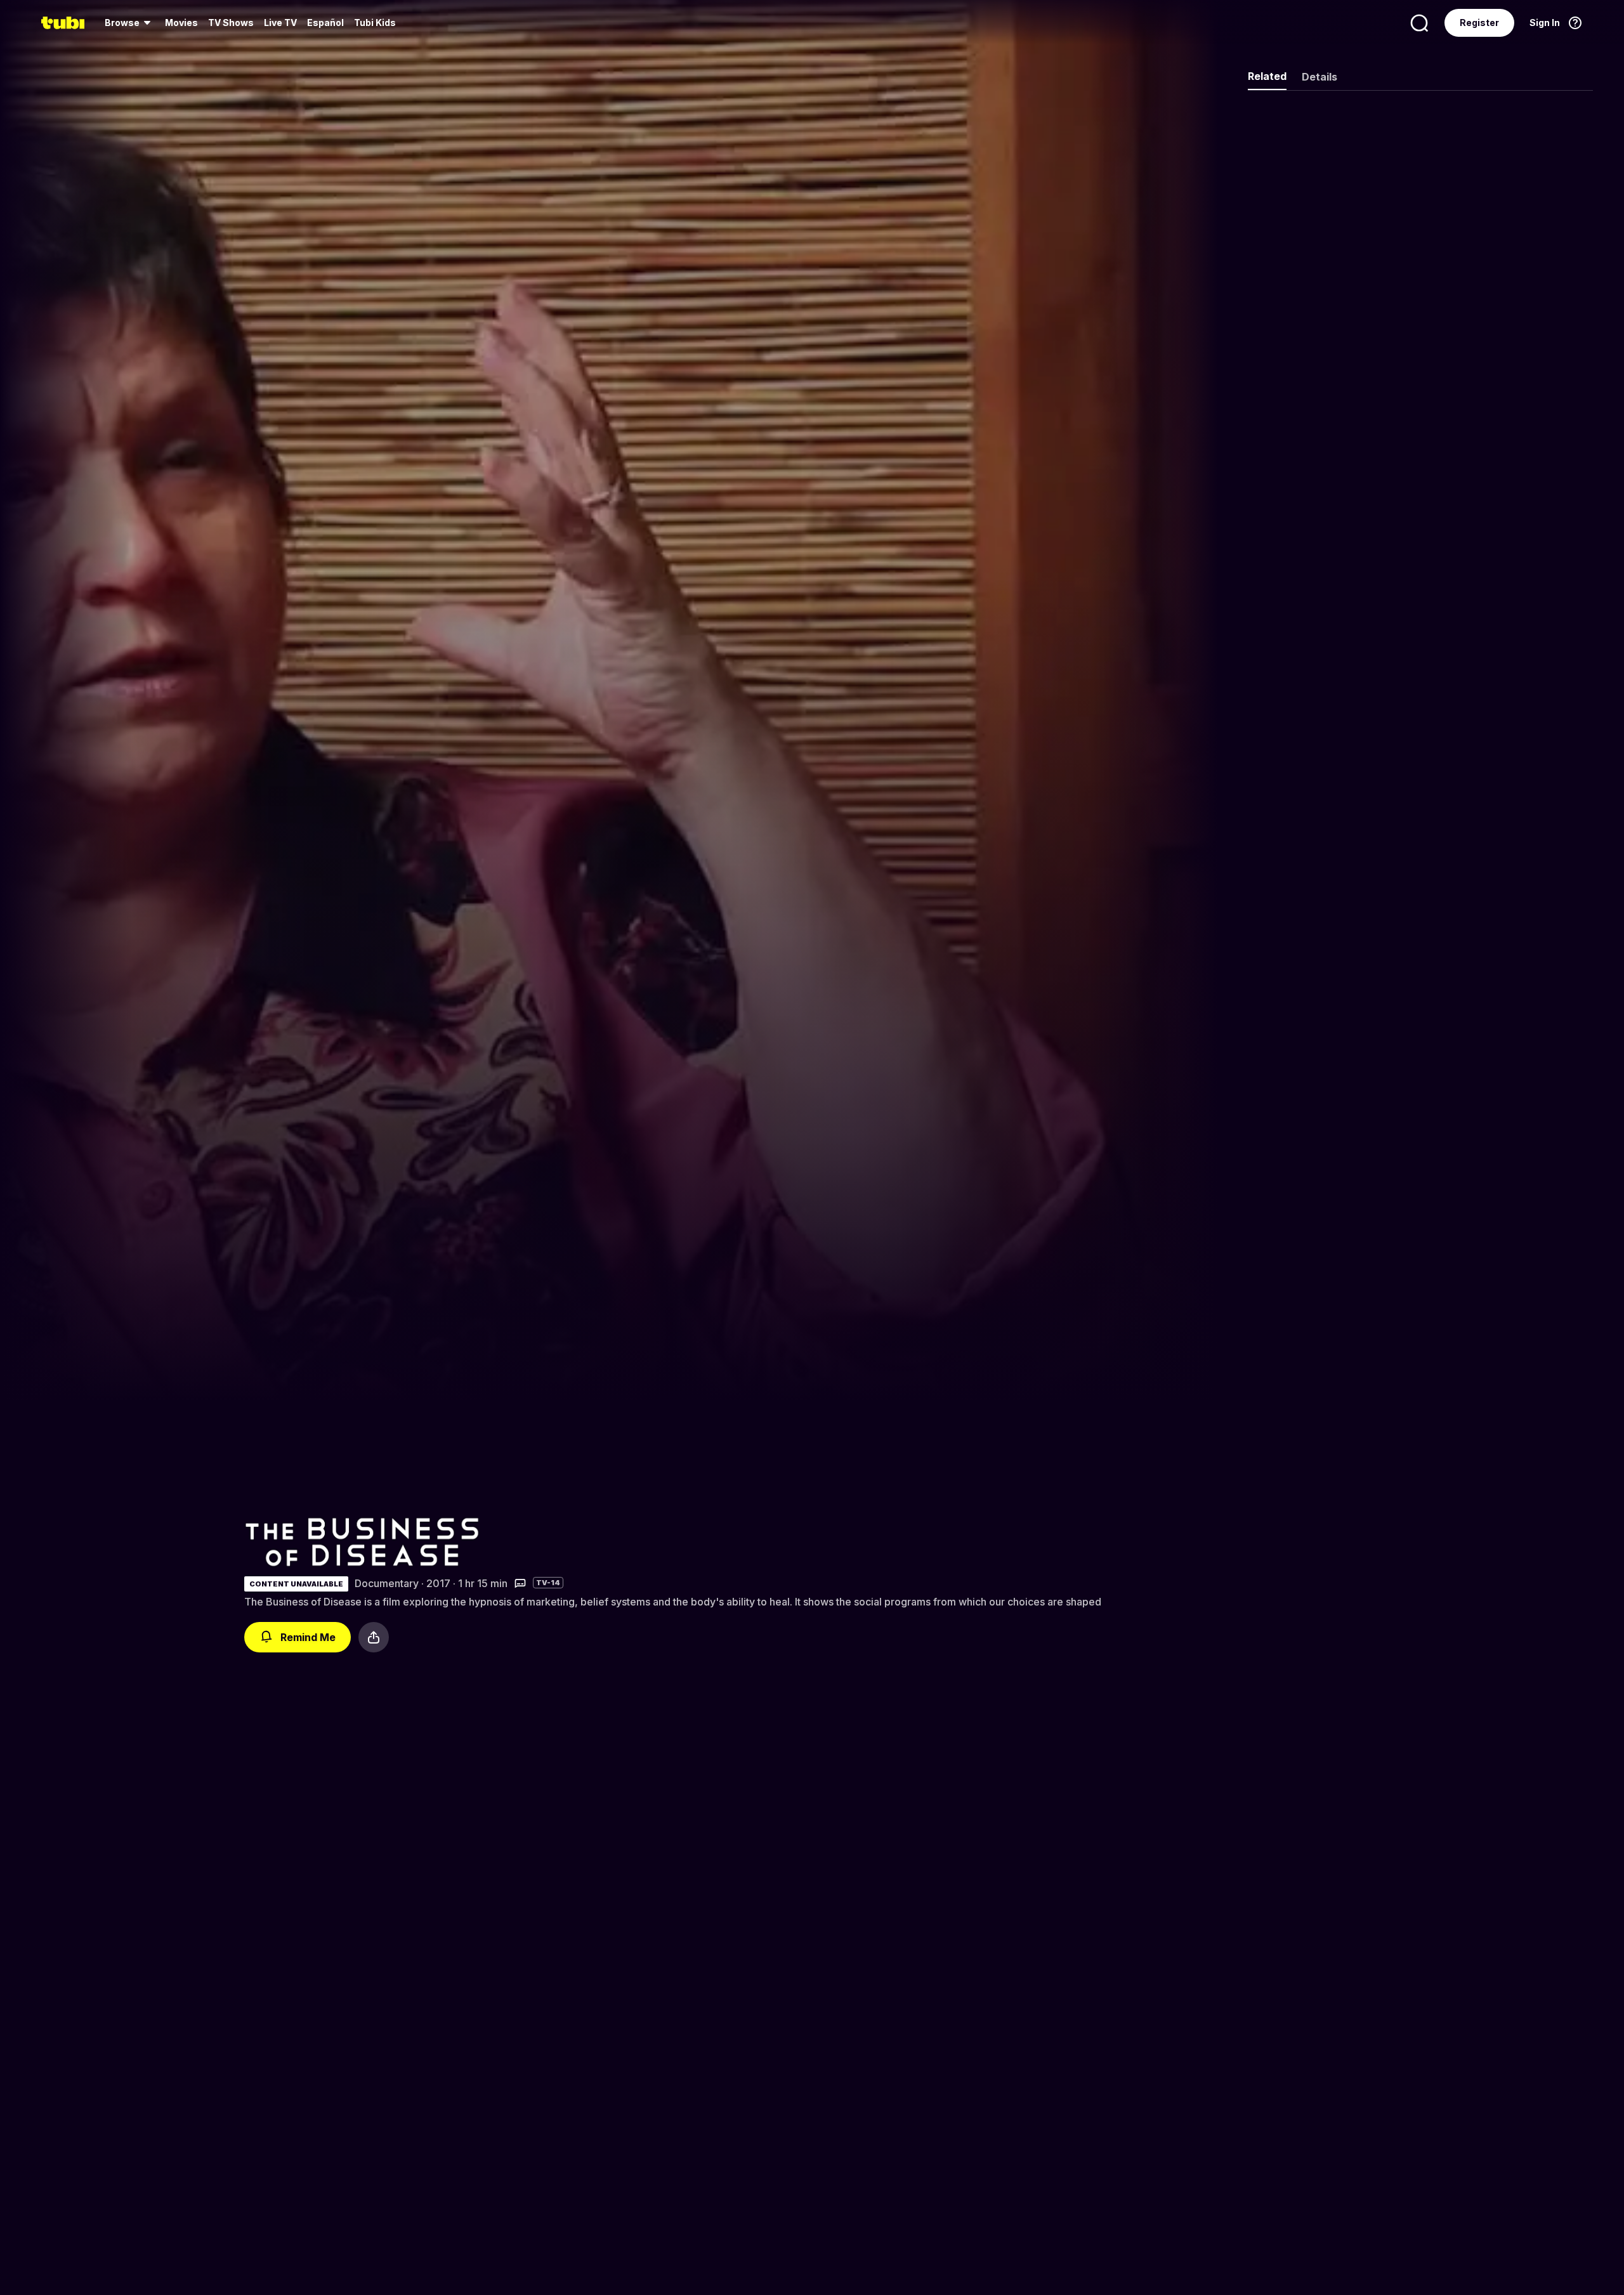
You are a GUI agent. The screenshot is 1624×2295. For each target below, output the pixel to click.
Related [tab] (1267, 76)
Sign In (1545, 23)
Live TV (280, 23)
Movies (181, 23)
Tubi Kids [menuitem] (375, 23)
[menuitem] (130, 23)
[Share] (374, 1637)
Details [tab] (1319, 77)
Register (1479, 23)
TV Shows (231, 23)
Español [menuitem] (325, 23)
